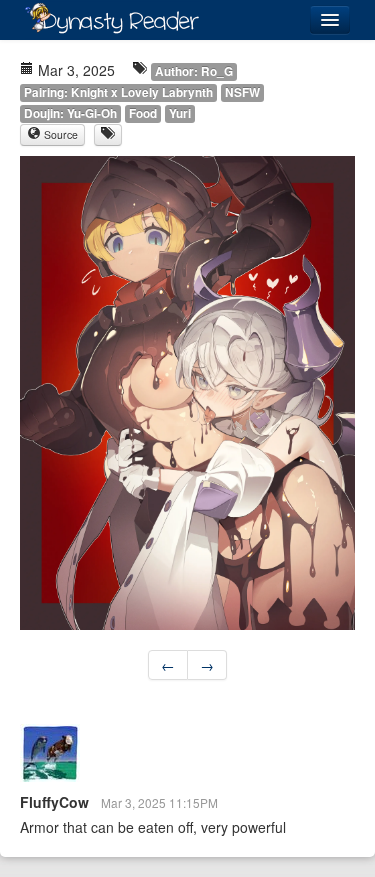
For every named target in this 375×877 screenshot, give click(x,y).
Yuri (180, 113)
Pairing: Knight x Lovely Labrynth (118, 92)
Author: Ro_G (194, 71)
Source (59, 134)
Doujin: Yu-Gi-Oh (70, 113)
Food (143, 113)
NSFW (242, 92)
